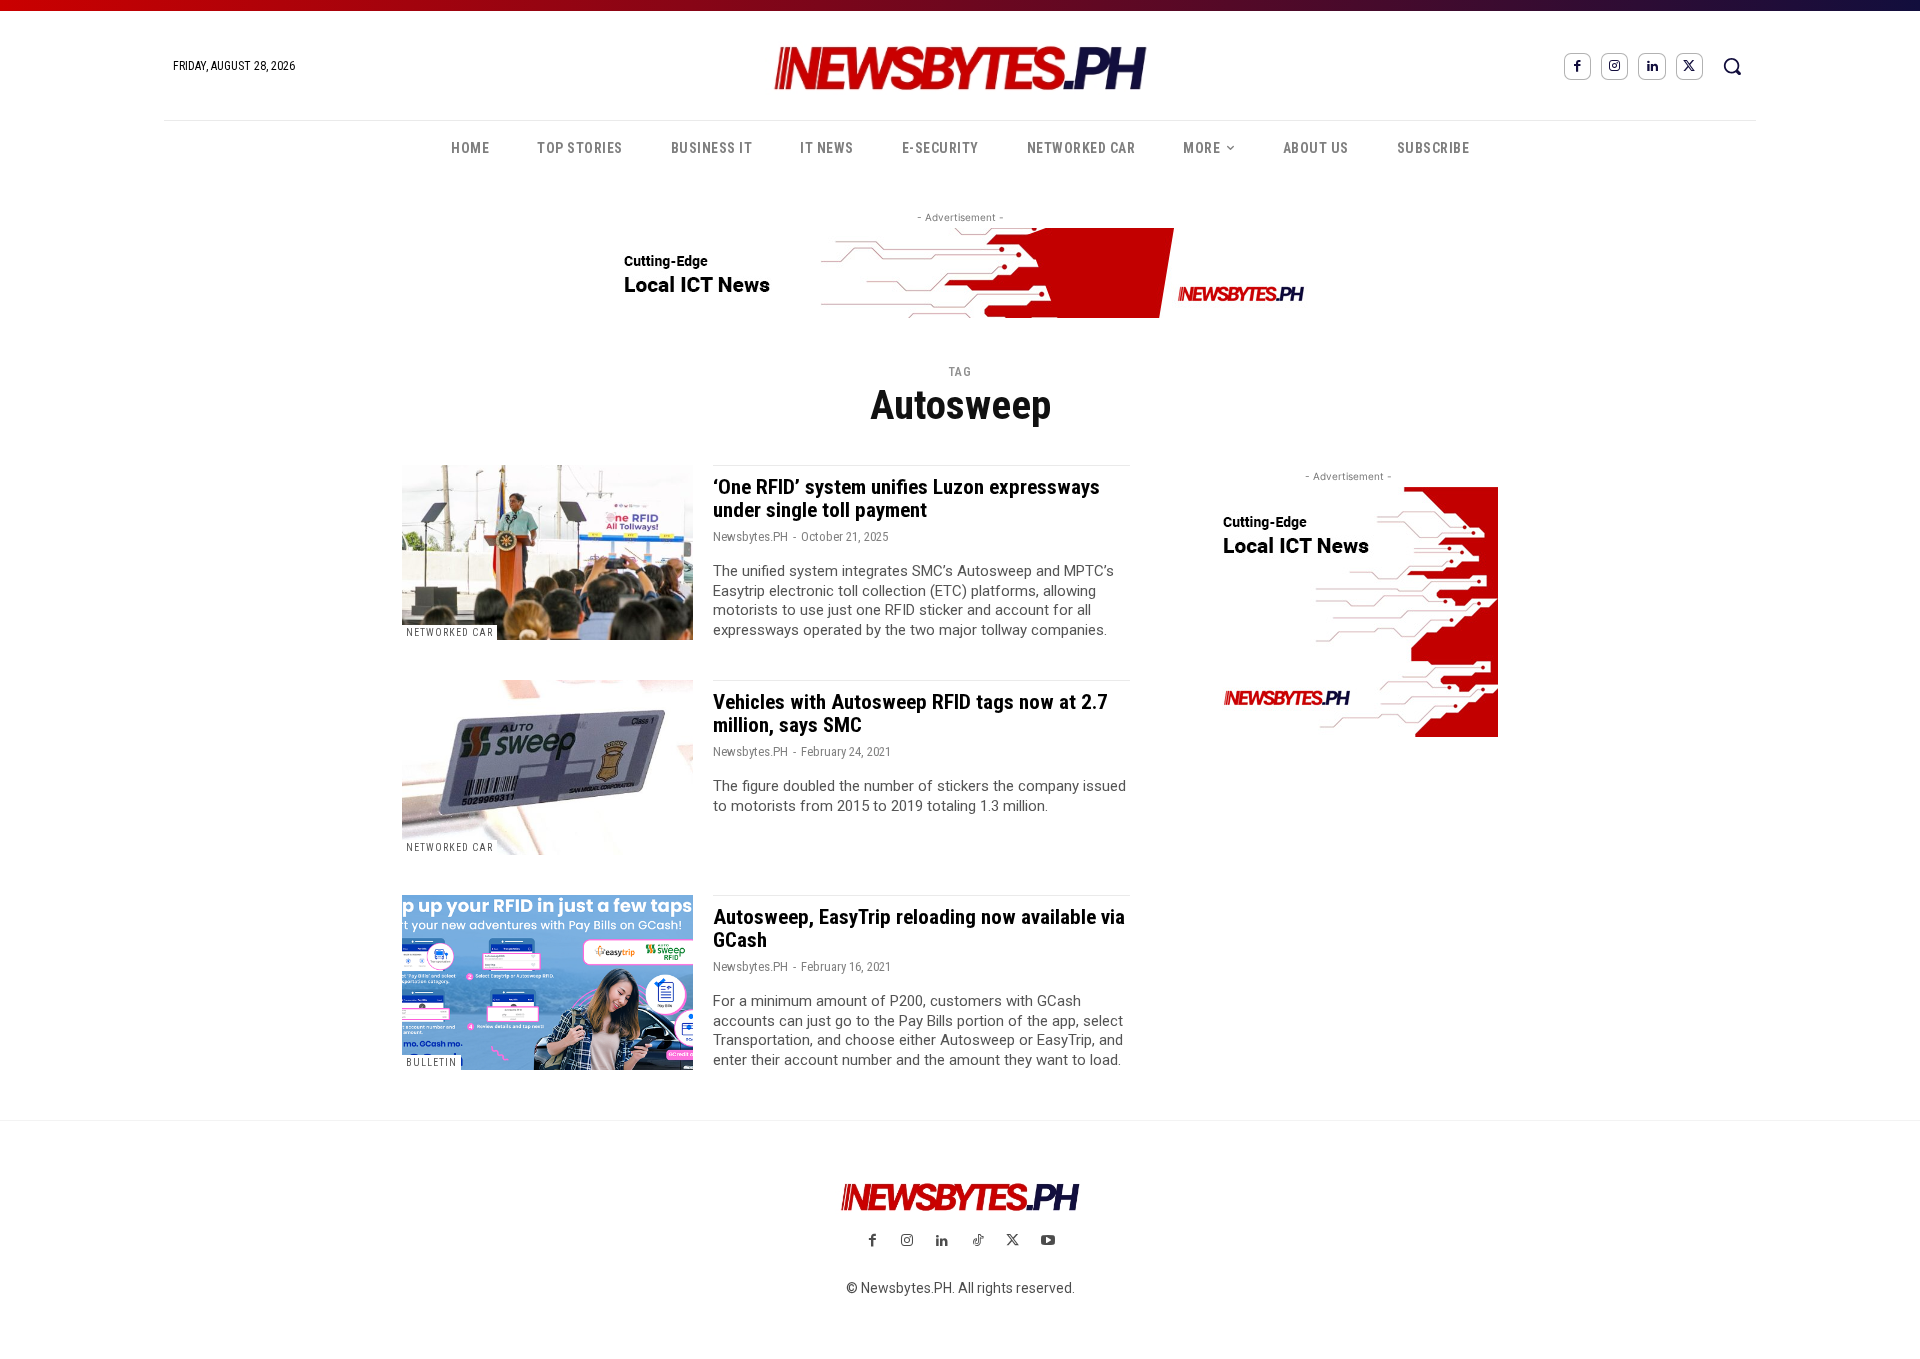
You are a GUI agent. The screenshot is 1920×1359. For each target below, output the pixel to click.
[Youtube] (1047, 1241)
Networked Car (449, 632)
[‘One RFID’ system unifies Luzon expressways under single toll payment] (547, 552)
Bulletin (431, 1062)
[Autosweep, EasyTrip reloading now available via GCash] (547, 982)
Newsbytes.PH (750, 536)
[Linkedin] (1651, 66)
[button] (1732, 66)
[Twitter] (1689, 66)
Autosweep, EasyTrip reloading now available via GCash (919, 928)
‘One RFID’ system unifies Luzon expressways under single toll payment (906, 498)
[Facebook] (1577, 66)
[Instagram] (1614, 66)
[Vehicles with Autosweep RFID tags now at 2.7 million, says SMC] (547, 767)
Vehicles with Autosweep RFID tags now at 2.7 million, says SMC (910, 713)
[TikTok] (977, 1241)
